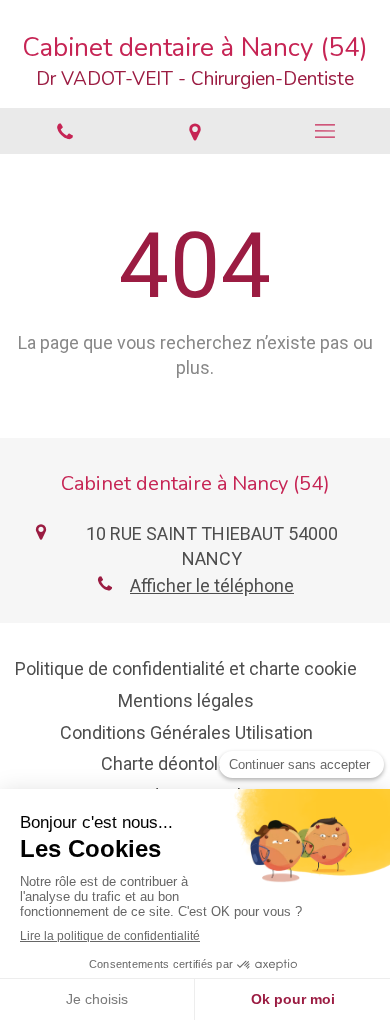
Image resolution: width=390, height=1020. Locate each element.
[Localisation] (195, 131)
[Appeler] (65, 131)
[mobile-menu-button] (325, 131)
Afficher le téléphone (212, 585)
